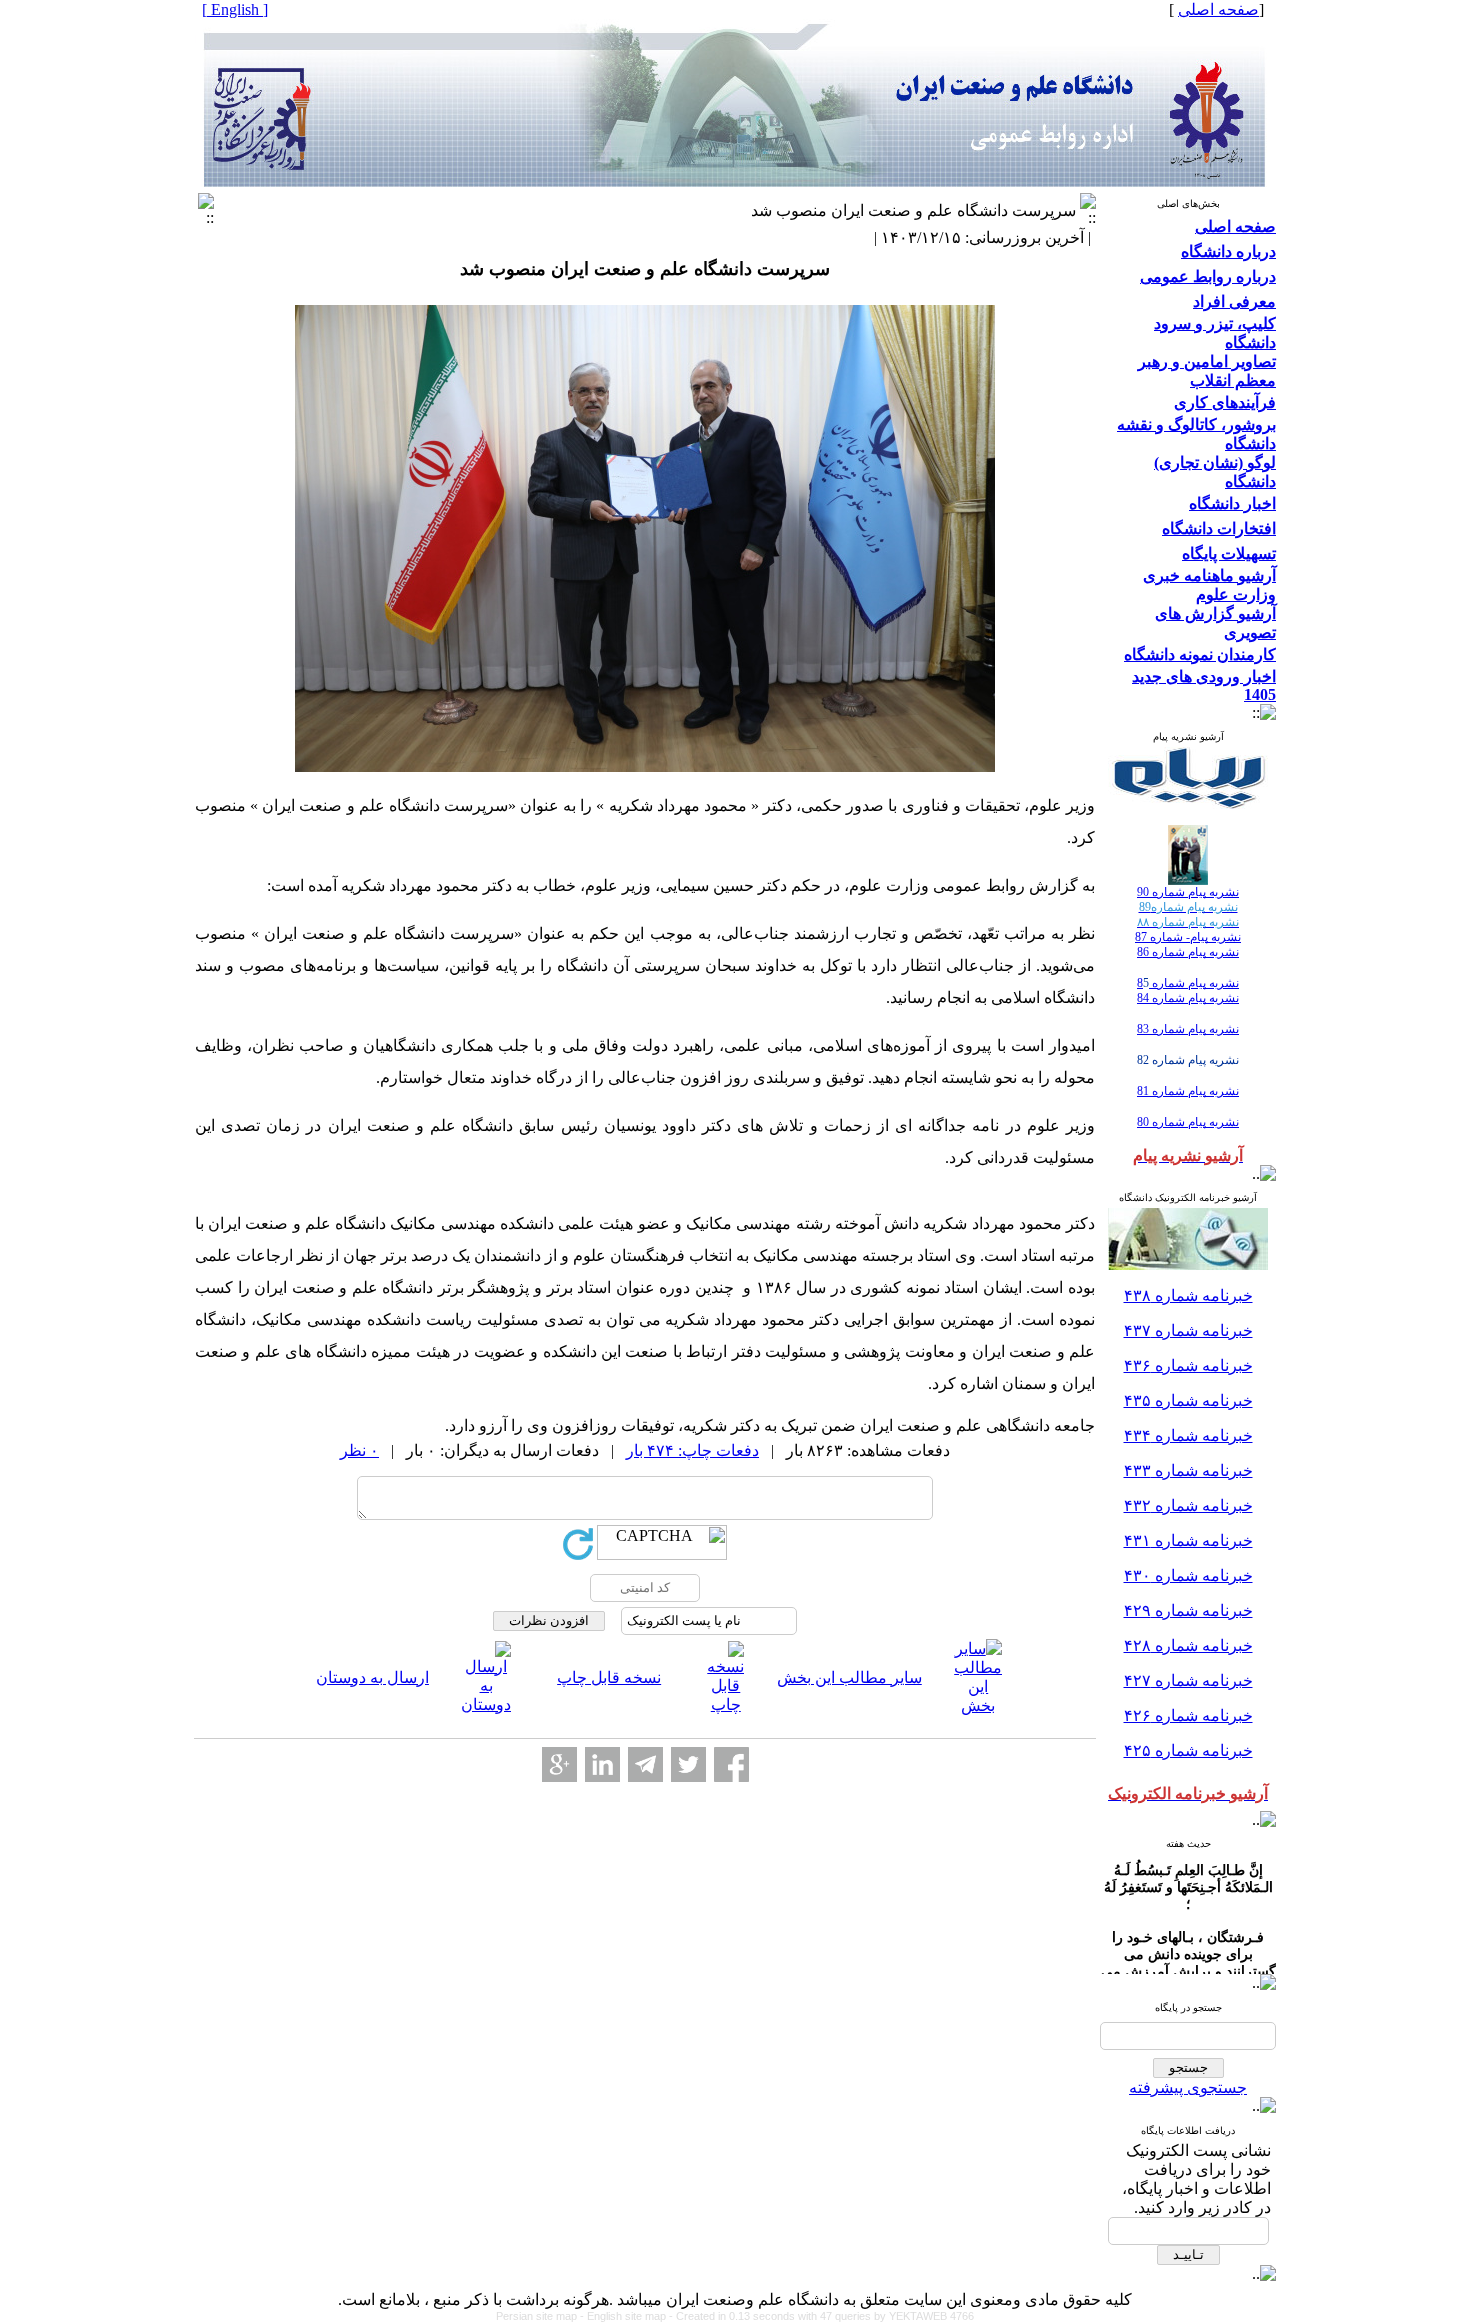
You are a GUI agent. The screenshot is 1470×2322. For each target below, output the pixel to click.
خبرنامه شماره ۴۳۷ (1188, 1330)
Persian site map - (541, 2316)
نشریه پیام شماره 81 (1188, 1091)
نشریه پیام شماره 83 (1188, 1029)
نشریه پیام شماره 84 (1188, 998)
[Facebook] (731, 1764)
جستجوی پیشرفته (1188, 2087)
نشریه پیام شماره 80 (1188, 1122)
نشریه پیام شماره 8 (1188, 983)
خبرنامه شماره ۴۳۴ (1188, 1435)
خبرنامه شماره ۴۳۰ (1188, 1575)
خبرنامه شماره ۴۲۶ (1188, 1715)
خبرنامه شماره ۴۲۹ (1188, 1610)
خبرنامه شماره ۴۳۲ (1188, 1505)
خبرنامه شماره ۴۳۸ (1188, 1295)
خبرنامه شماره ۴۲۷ (1188, 1680)
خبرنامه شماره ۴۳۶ (1188, 1365)
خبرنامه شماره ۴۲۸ (1188, 1645)
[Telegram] (645, 1764)
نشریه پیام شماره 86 (1188, 952)
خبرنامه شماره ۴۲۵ (1188, 1750)
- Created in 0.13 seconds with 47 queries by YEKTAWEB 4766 (821, 2316)
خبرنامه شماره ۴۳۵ (1188, 1400)
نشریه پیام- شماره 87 (1188, 937)
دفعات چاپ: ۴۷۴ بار (692, 1450)
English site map (628, 2316)
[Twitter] (688, 1764)
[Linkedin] (602, 1764)
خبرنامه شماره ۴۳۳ (1188, 1470)
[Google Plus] (559, 1764)
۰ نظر (359, 1450)
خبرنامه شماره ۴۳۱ (1188, 1540)
